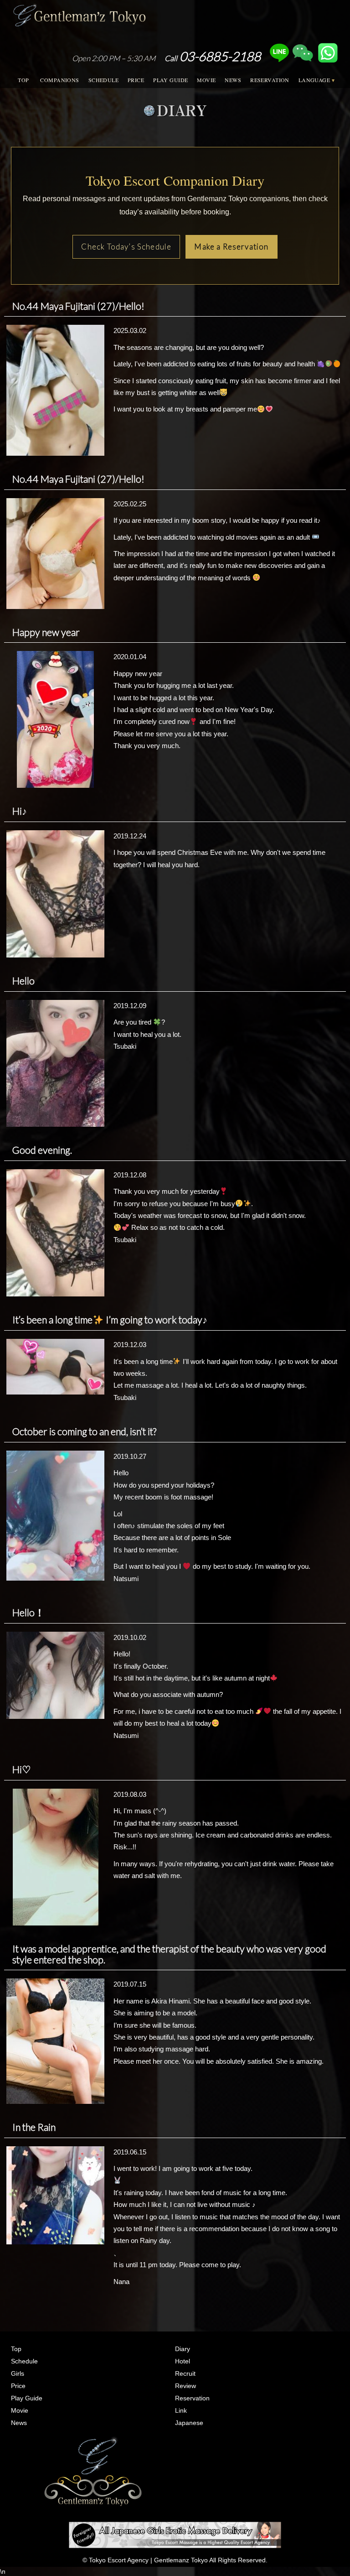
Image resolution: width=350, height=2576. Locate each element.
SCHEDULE (103, 80)
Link (181, 2410)
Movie (20, 2410)
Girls (18, 2373)
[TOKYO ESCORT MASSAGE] (175, 2534)
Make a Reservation (231, 247)
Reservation (192, 2398)
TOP (23, 80)
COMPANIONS (59, 80)
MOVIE (206, 80)
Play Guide (27, 2398)
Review (185, 2386)
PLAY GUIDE (170, 80)
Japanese (189, 2423)
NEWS (233, 80)
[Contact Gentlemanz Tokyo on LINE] (279, 56)
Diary (183, 2349)
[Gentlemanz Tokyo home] (79, 13)
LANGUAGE (314, 80)
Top (16, 2349)
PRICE (136, 80)
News (19, 2423)
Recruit (185, 2373)
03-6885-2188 (213, 56)
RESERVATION (270, 80)
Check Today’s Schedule (126, 247)
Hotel (183, 2361)
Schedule (24, 2361)
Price (18, 2386)
